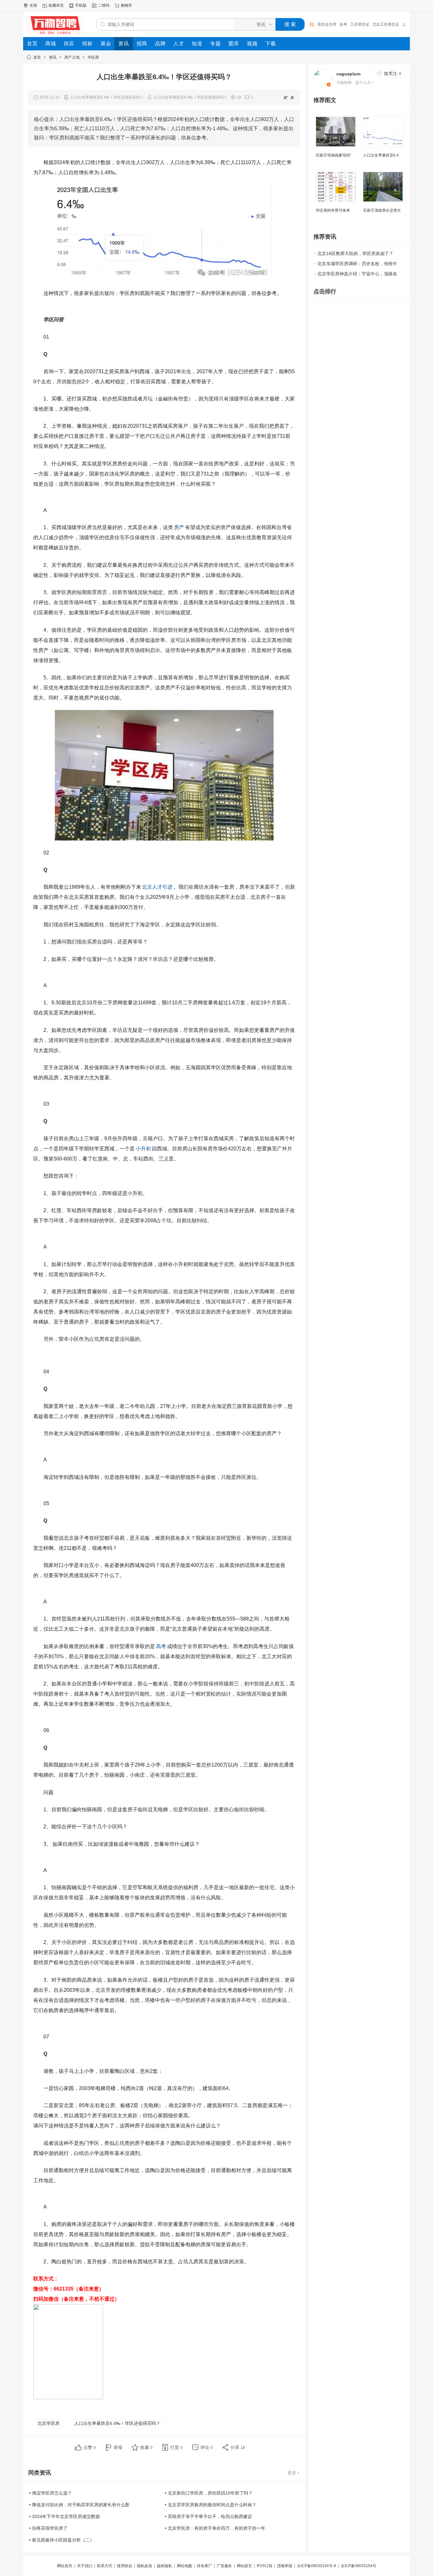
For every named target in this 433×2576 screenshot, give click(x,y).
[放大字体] (286, 97)
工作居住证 (360, 24)
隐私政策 (145, 2566)
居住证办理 (327, 24)
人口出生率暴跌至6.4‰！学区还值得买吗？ (117, 2423)
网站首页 (65, 2566)
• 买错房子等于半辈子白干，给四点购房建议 (208, 2516)
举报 (118, 2447)
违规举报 (285, 2566)
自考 (343, 24)
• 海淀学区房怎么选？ (51, 2493)
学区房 (93, 57)
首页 (37, 57)
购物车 (126, 5)
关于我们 (85, 2566)
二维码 (104, 5)
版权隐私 (165, 2566)
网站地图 (184, 2566)
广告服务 (224, 2566)
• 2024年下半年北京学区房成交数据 (65, 2516)
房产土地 (72, 57)
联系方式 (105, 2566)
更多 (294, 2473)
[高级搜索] (309, 24)
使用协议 (125, 2566)
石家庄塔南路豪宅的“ (333, 155)
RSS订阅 (265, 2566)
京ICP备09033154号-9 (317, 2566)
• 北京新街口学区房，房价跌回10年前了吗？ (209, 2493)
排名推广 (204, 2566)
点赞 (90, 2447)
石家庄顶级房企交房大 (382, 210)
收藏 (146, 2447)
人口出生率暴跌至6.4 (381, 155)
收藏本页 (56, 5)
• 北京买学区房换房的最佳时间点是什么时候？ (211, 2505)
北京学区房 (48, 2423)
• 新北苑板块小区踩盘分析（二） (62, 2540)
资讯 (53, 57)
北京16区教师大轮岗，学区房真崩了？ (355, 253)
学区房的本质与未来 (333, 210)
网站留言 (244, 2566)
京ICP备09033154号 (359, 2566)
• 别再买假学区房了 (48, 2528)
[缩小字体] (293, 97)
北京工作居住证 (386, 24)
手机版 (81, 5)
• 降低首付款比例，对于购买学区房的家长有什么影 (79, 2505)
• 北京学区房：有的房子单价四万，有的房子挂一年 (215, 2528)
